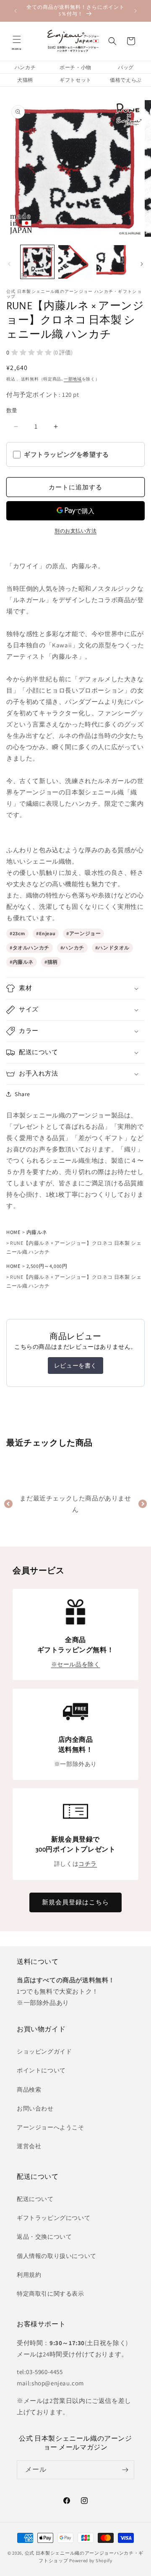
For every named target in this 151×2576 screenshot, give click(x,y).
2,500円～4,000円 (47, 1266)
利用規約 (29, 2275)
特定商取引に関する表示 (51, 2294)
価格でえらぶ (126, 80)
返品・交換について (44, 2237)
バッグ (126, 67)
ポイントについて (41, 2070)
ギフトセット (75, 80)
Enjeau (47, 933)
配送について (35, 2199)
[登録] (125, 2470)
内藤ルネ (23, 962)
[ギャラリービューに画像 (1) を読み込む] (37, 262)
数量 (12, 410)
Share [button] (22, 1094)
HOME (13, 1232)
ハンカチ (25, 67)
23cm (19, 933)
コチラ (88, 1864)
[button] (17, 41)
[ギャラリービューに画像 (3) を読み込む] (113, 262)
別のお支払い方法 (75, 531)
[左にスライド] (9, 264)
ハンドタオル (114, 948)
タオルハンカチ (31, 948)
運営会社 (29, 2146)
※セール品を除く (76, 1664)
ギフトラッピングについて (53, 2218)
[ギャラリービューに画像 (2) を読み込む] (75, 262)
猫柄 (53, 962)
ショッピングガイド (44, 2051)
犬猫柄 (25, 80)
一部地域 (73, 379)
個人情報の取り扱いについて (57, 2256)
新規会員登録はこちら (75, 1902)
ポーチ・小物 (75, 67)
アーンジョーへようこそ (51, 2127)
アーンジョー (85, 933)
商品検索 (29, 2090)
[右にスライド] (142, 264)
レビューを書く (75, 1366)
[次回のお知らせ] (135, 11)
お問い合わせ (35, 2108)
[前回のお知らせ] (16, 11)
